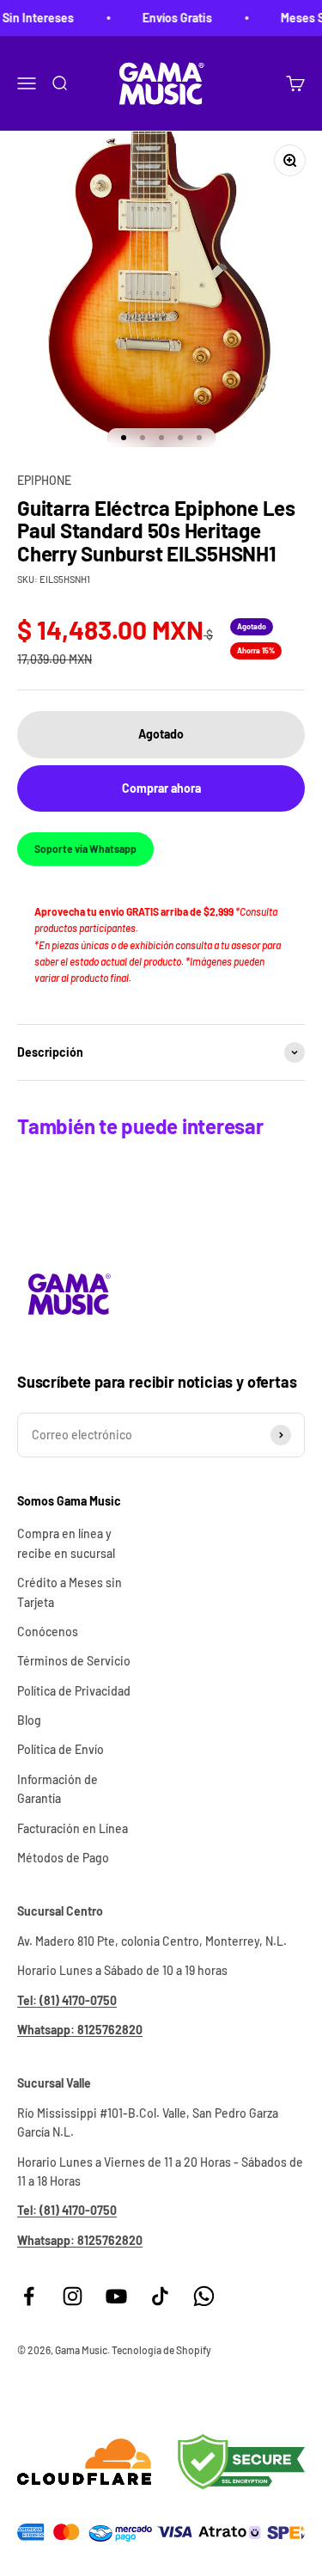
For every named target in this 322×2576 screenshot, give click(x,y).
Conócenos (48, 1631)
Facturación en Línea (73, 1828)
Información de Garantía (58, 1789)
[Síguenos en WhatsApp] (204, 2296)
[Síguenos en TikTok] (160, 2296)
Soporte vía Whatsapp (85, 849)
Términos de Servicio (74, 1661)
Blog (29, 1720)
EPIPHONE (44, 480)
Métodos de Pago (63, 1858)
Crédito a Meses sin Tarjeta (70, 1592)
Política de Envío (61, 1749)
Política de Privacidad (74, 1691)
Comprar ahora (161, 788)
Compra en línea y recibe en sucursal (66, 1543)
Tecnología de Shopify (161, 2350)
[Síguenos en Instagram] (73, 2296)
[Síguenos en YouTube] (116, 2296)
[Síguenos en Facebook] (29, 2296)
